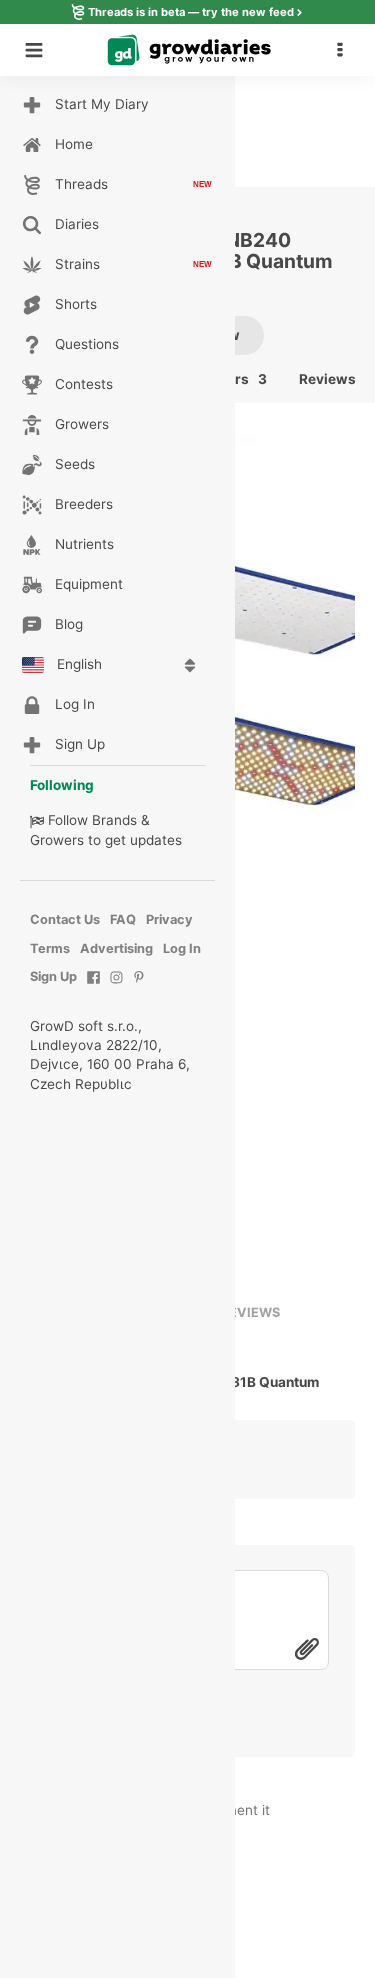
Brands (114, 820)
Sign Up (53, 976)
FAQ (123, 919)
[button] (345, 50)
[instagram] (116, 987)
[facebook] (93, 987)
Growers (57, 840)
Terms (50, 948)
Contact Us (65, 919)
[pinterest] (139, 987)
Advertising (116, 948)
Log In (182, 948)
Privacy (169, 919)
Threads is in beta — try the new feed (191, 12)
